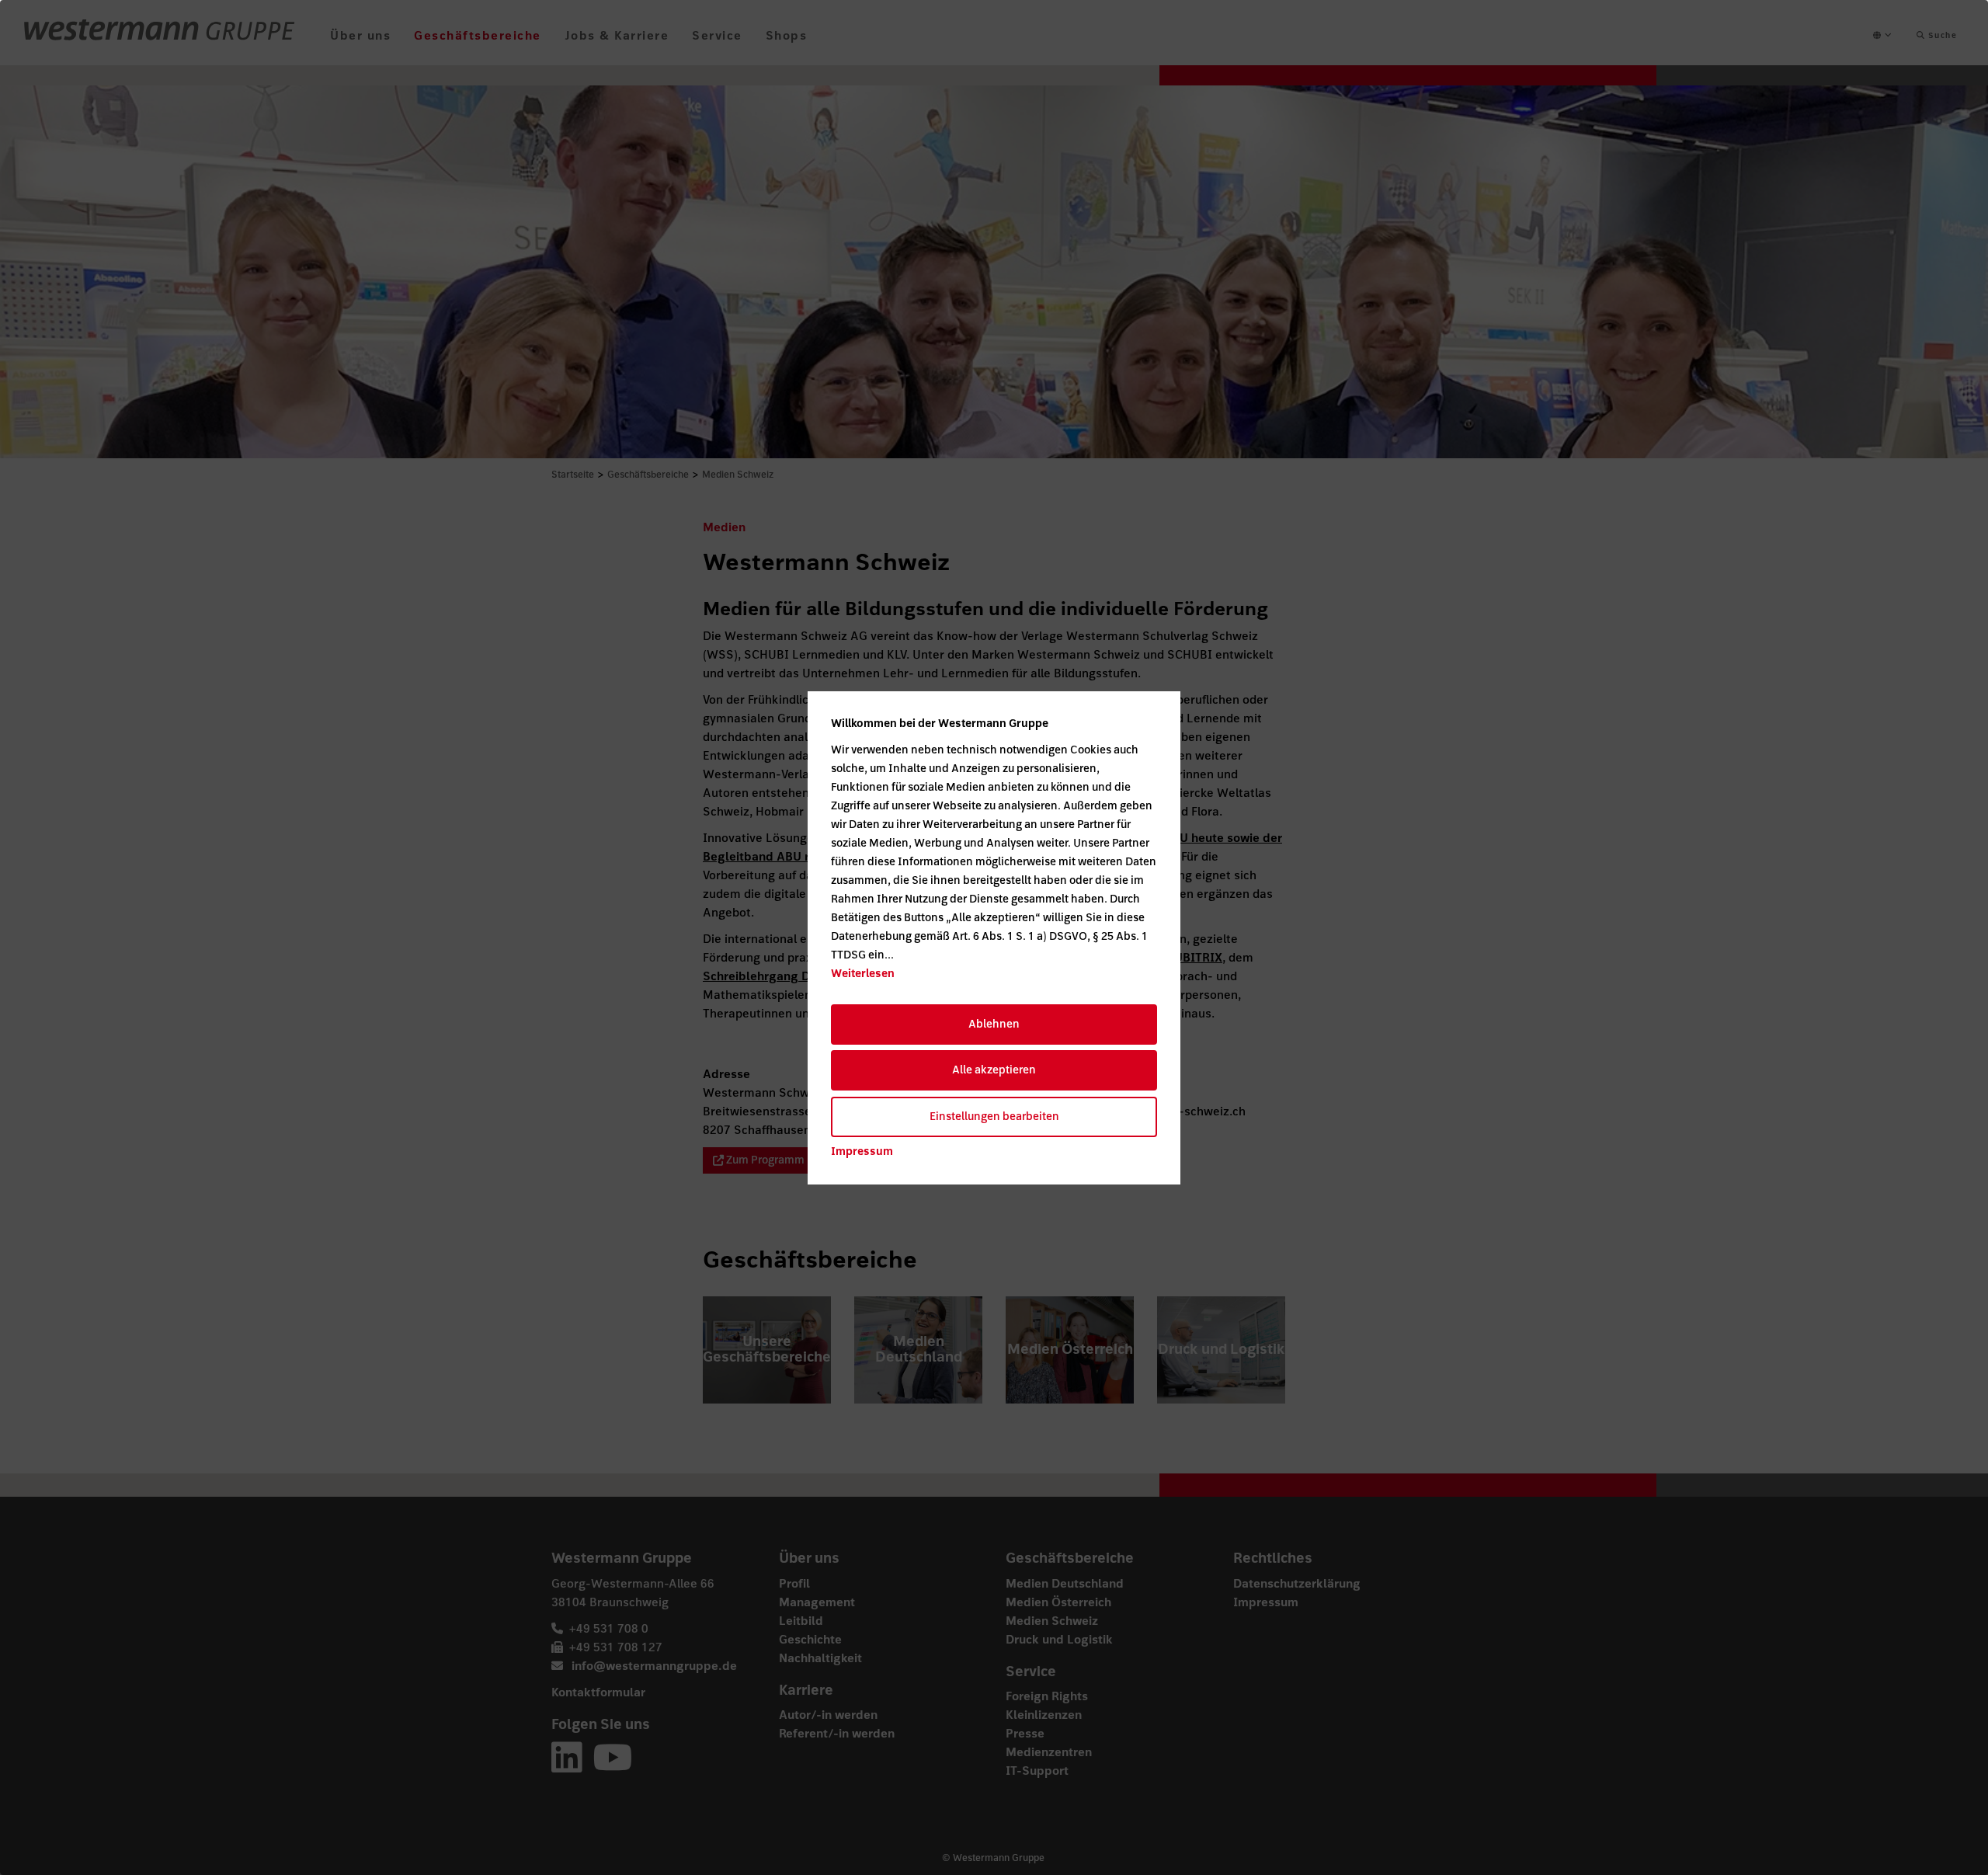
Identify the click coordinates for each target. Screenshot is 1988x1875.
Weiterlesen (863, 974)
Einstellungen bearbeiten (994, 1117)
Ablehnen (994, 1024)
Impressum (862, 1151)
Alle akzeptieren (994, 1070)
